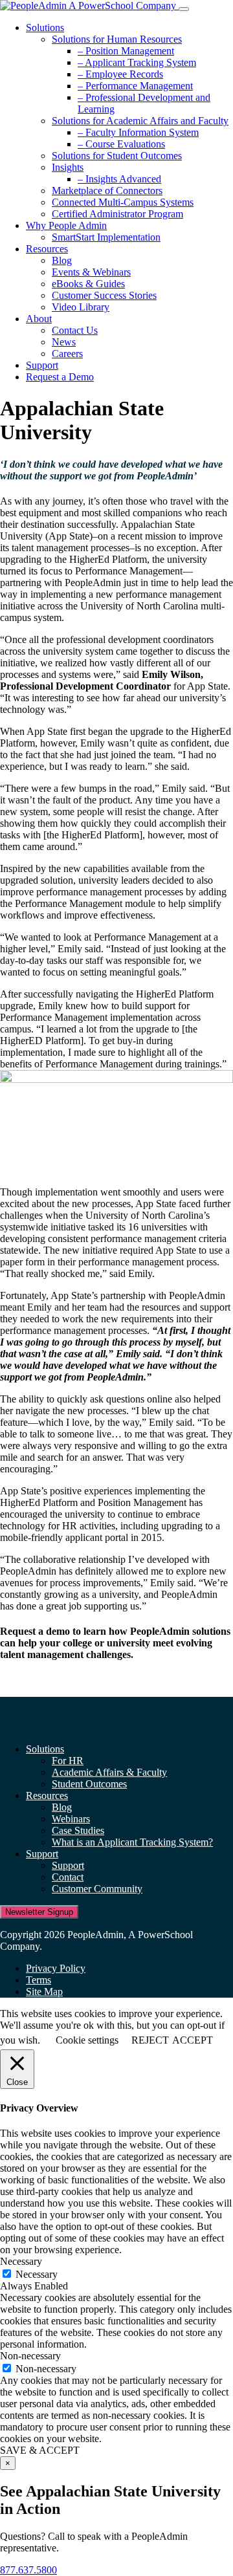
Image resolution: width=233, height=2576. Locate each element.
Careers (67, 354)
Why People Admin (66, 225)
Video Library (81, 307)
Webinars (71, 1819)
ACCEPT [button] (193, 2040)
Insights (68, 167)
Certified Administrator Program (117, 214)
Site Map (44, 1992)
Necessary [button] (21, 2261)
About (39, 319)
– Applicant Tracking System (137, 62)
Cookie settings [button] (87, 2040)
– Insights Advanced (119, 179)
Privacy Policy (56, 1968)
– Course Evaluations (121, 144)
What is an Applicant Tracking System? (132, 1842)
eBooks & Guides (88, 284)
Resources (47, 249)
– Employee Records (120, 74)
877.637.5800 (28, 2570)
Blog (62, 260)
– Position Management (126, 51)
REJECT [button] (150, 2040)
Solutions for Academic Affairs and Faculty (140, 121)
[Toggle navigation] (184, 9)
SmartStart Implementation (106, 237)
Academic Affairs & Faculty (109, 1772)
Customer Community (97, 1889)
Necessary (37, 2274)
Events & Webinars (91, 272)
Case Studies (78, 1830)
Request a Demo (60, 377)
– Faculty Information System (138, 132)
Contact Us (75, 330)
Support (42, 365)
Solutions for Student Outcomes (117, 156)
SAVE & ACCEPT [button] (40, 2450)
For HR (68, 1761)
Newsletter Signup (39, 1912)
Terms (39, 1980)
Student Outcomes (89, 1784)
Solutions (45, 27)
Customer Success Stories (104, 295)
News (64, 342)
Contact (68, 1877)
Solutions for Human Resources (117, 39)
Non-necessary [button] (30, 2356)
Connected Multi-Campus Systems (123, 202)
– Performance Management (135, 86)
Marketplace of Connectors (107, 191)
